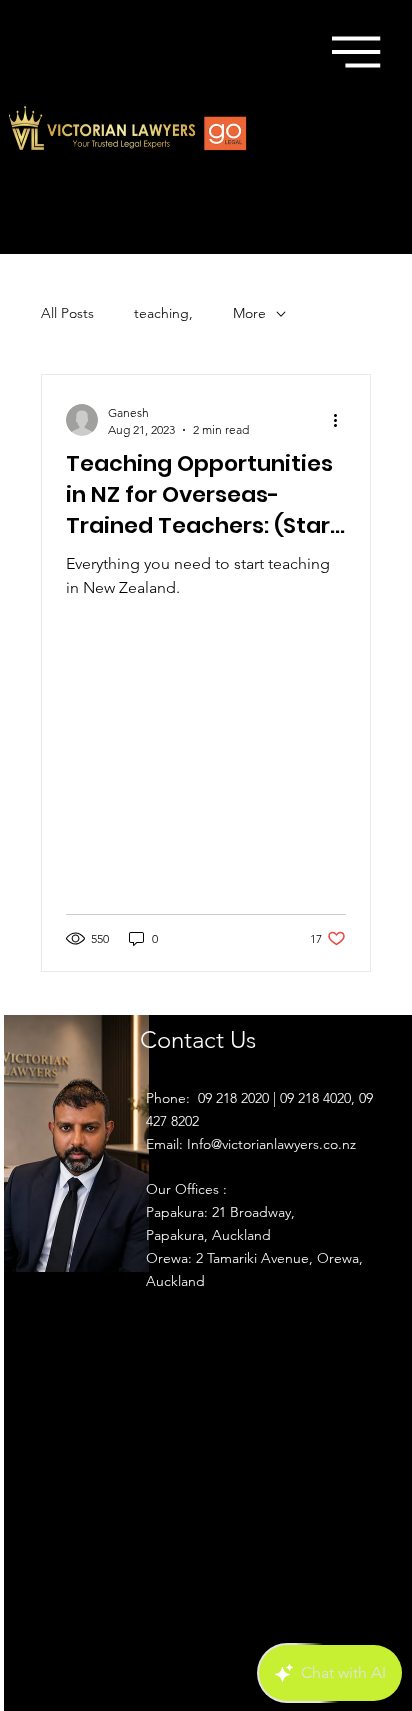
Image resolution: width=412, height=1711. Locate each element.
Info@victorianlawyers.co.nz (271, 1144)
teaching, (163, 313)
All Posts (67, 313)
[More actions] (343, 420)
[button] (356, 52)
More (249, 313)
